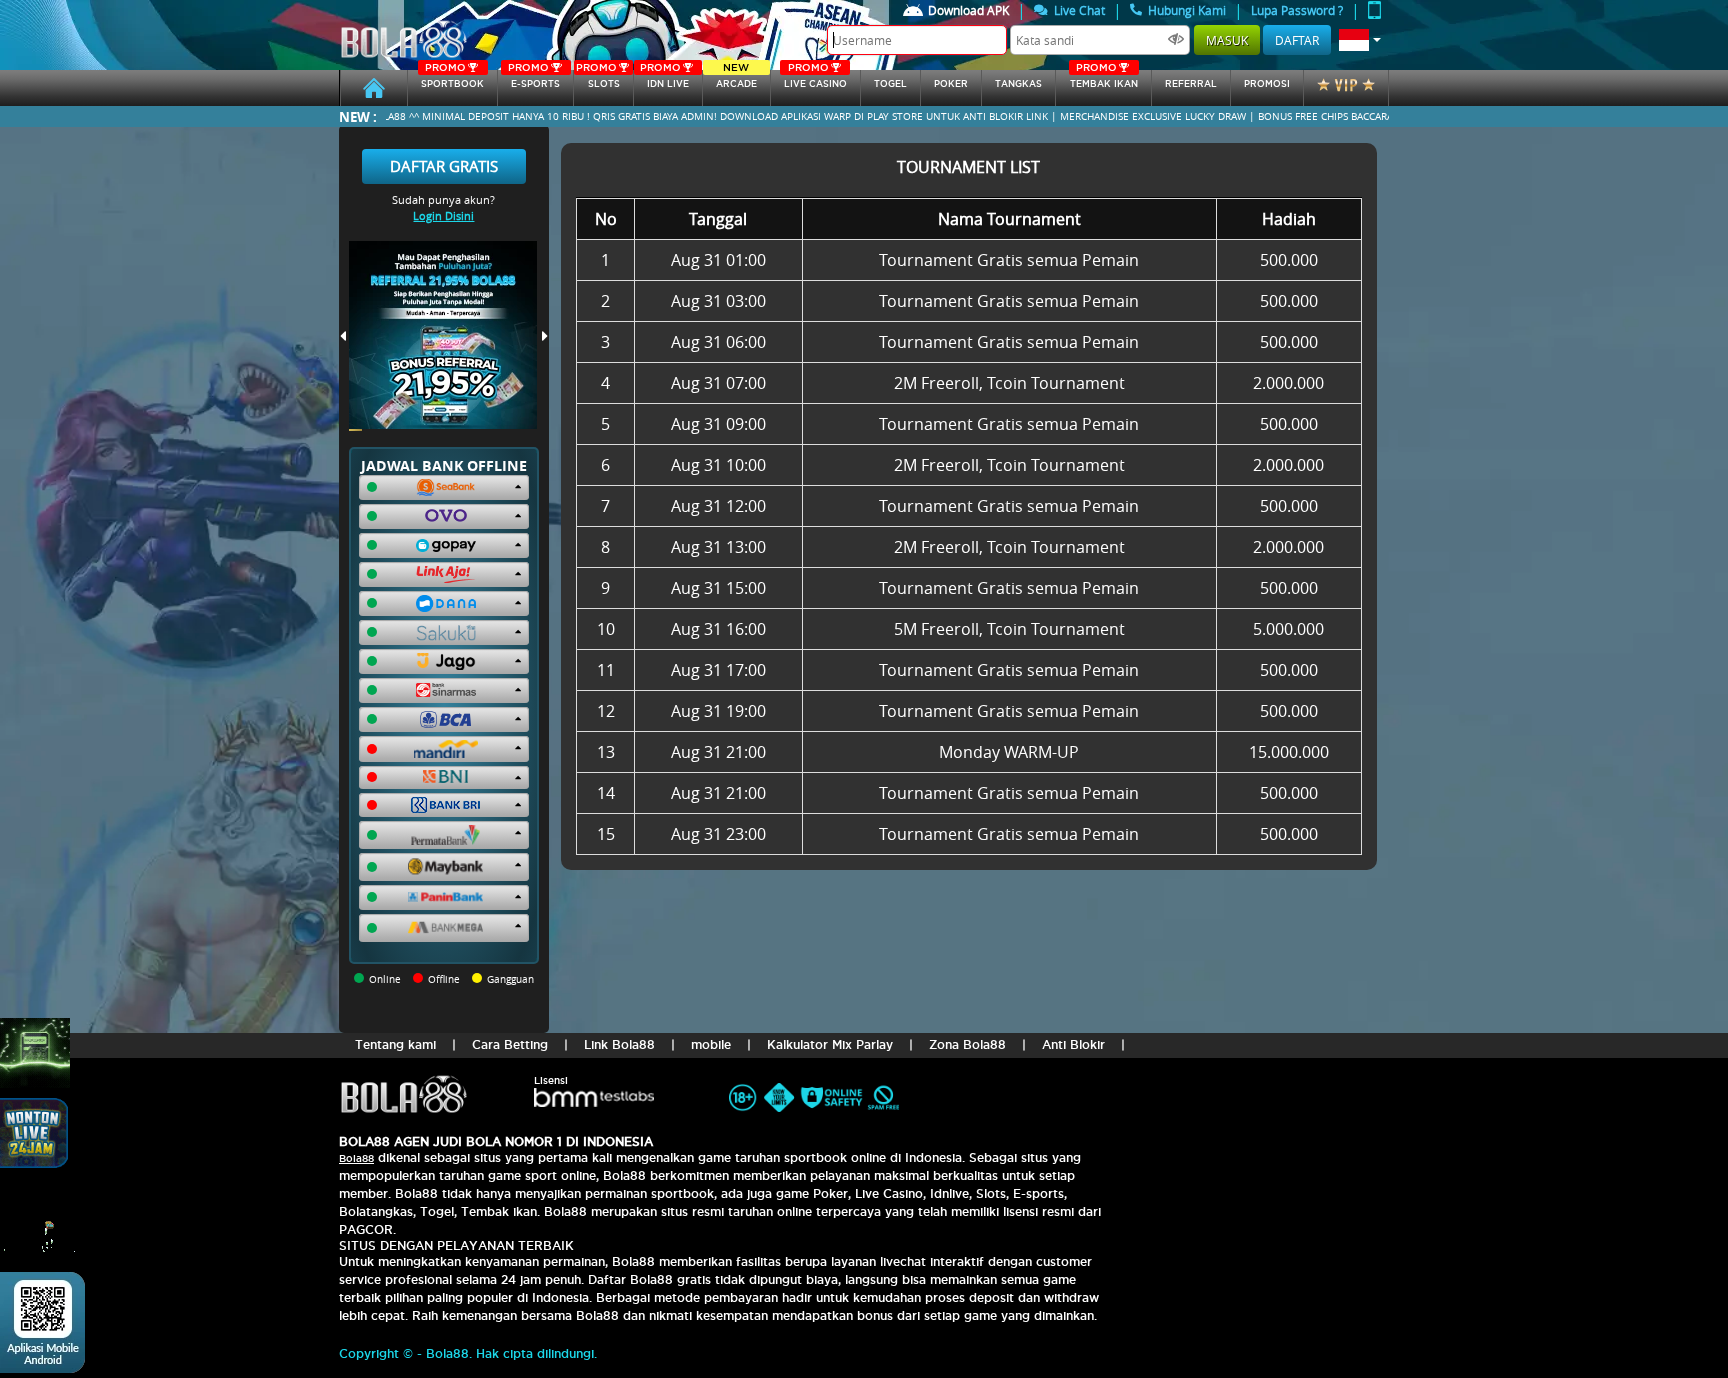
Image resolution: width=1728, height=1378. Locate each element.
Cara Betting (510, 1044)
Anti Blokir (1073, 1044)
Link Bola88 (619, 1044)
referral (1191, 84)
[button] (1360, 40)
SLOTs (598, 79)
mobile (711, 1044)
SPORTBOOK (452, 79)
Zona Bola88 (967, 1044)
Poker (951, 84)
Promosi (1267, 84)
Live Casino (815, 79)
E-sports (534, 79)
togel (890, 84)
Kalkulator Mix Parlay (830, 1044)
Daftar (1297, 40)
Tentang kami (395, 1044)
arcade (736, 79)
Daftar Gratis (444, 166)
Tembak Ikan (1104, 79)
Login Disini (443, 215)
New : (358, 116)
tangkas (1018, 84)
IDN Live (664, 79)
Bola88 (356, 1158)
